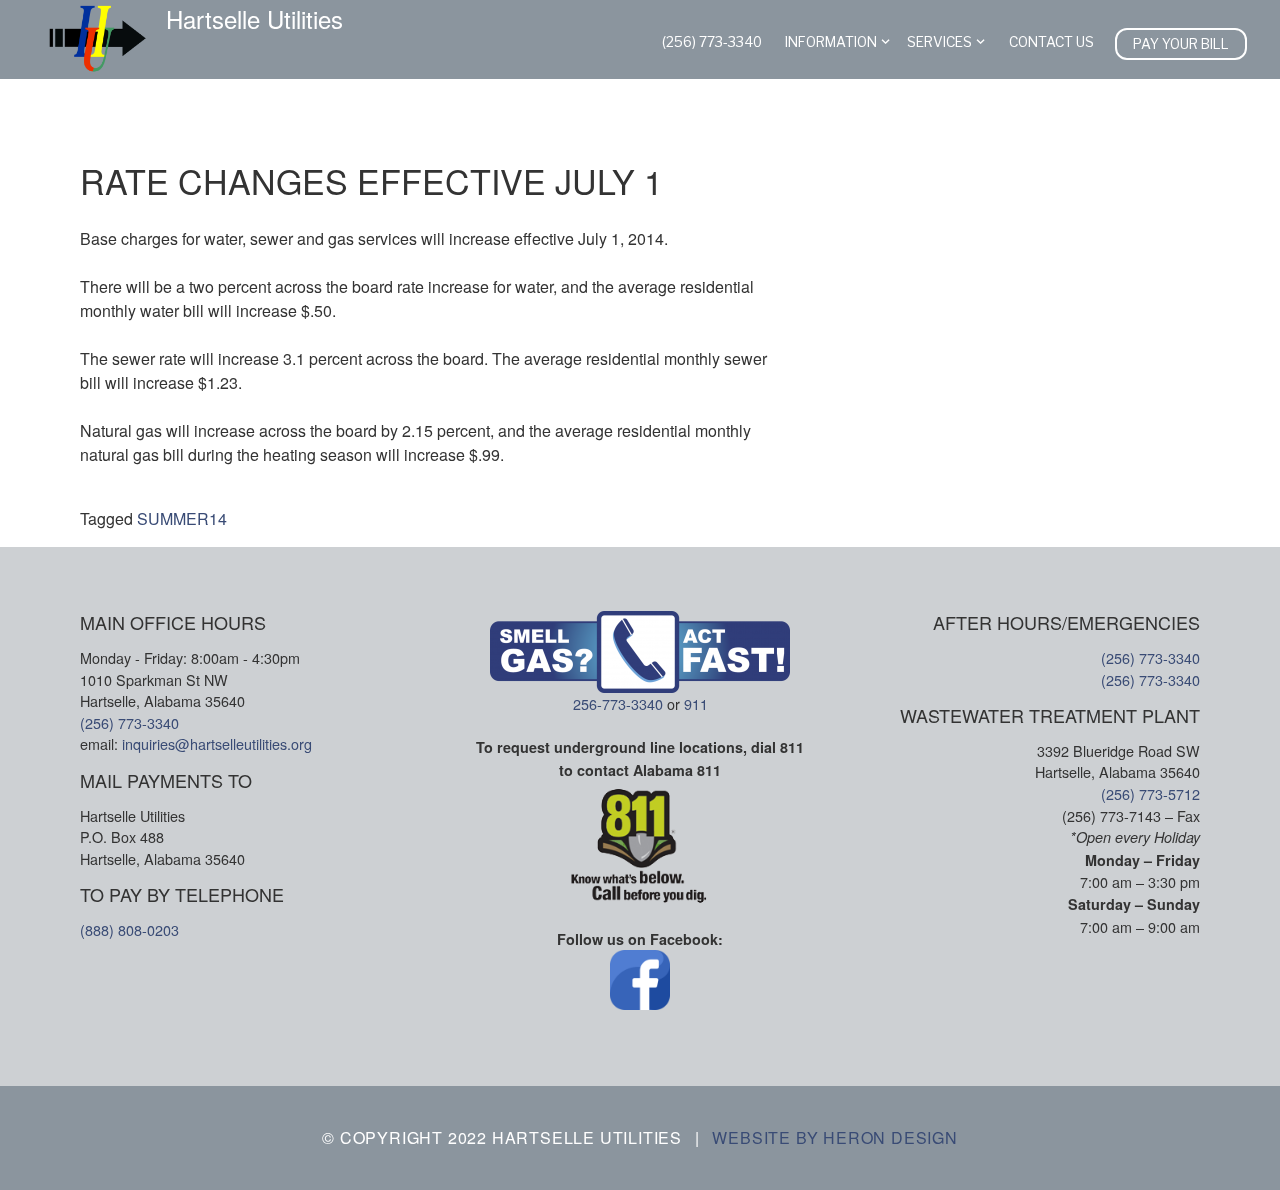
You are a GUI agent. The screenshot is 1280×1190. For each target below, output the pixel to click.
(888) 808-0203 (129, 929)
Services (939, 42)
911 (696, 703)
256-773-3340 (618, 703)
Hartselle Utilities (254, 19)
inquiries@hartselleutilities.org (217, 743)
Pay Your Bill (1181, 44)
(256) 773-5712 (1150, 793)
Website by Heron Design (834, 1137)
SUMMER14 (182, 518)
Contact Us (1051, 42)
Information (831, 42)
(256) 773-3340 (712, 42)
